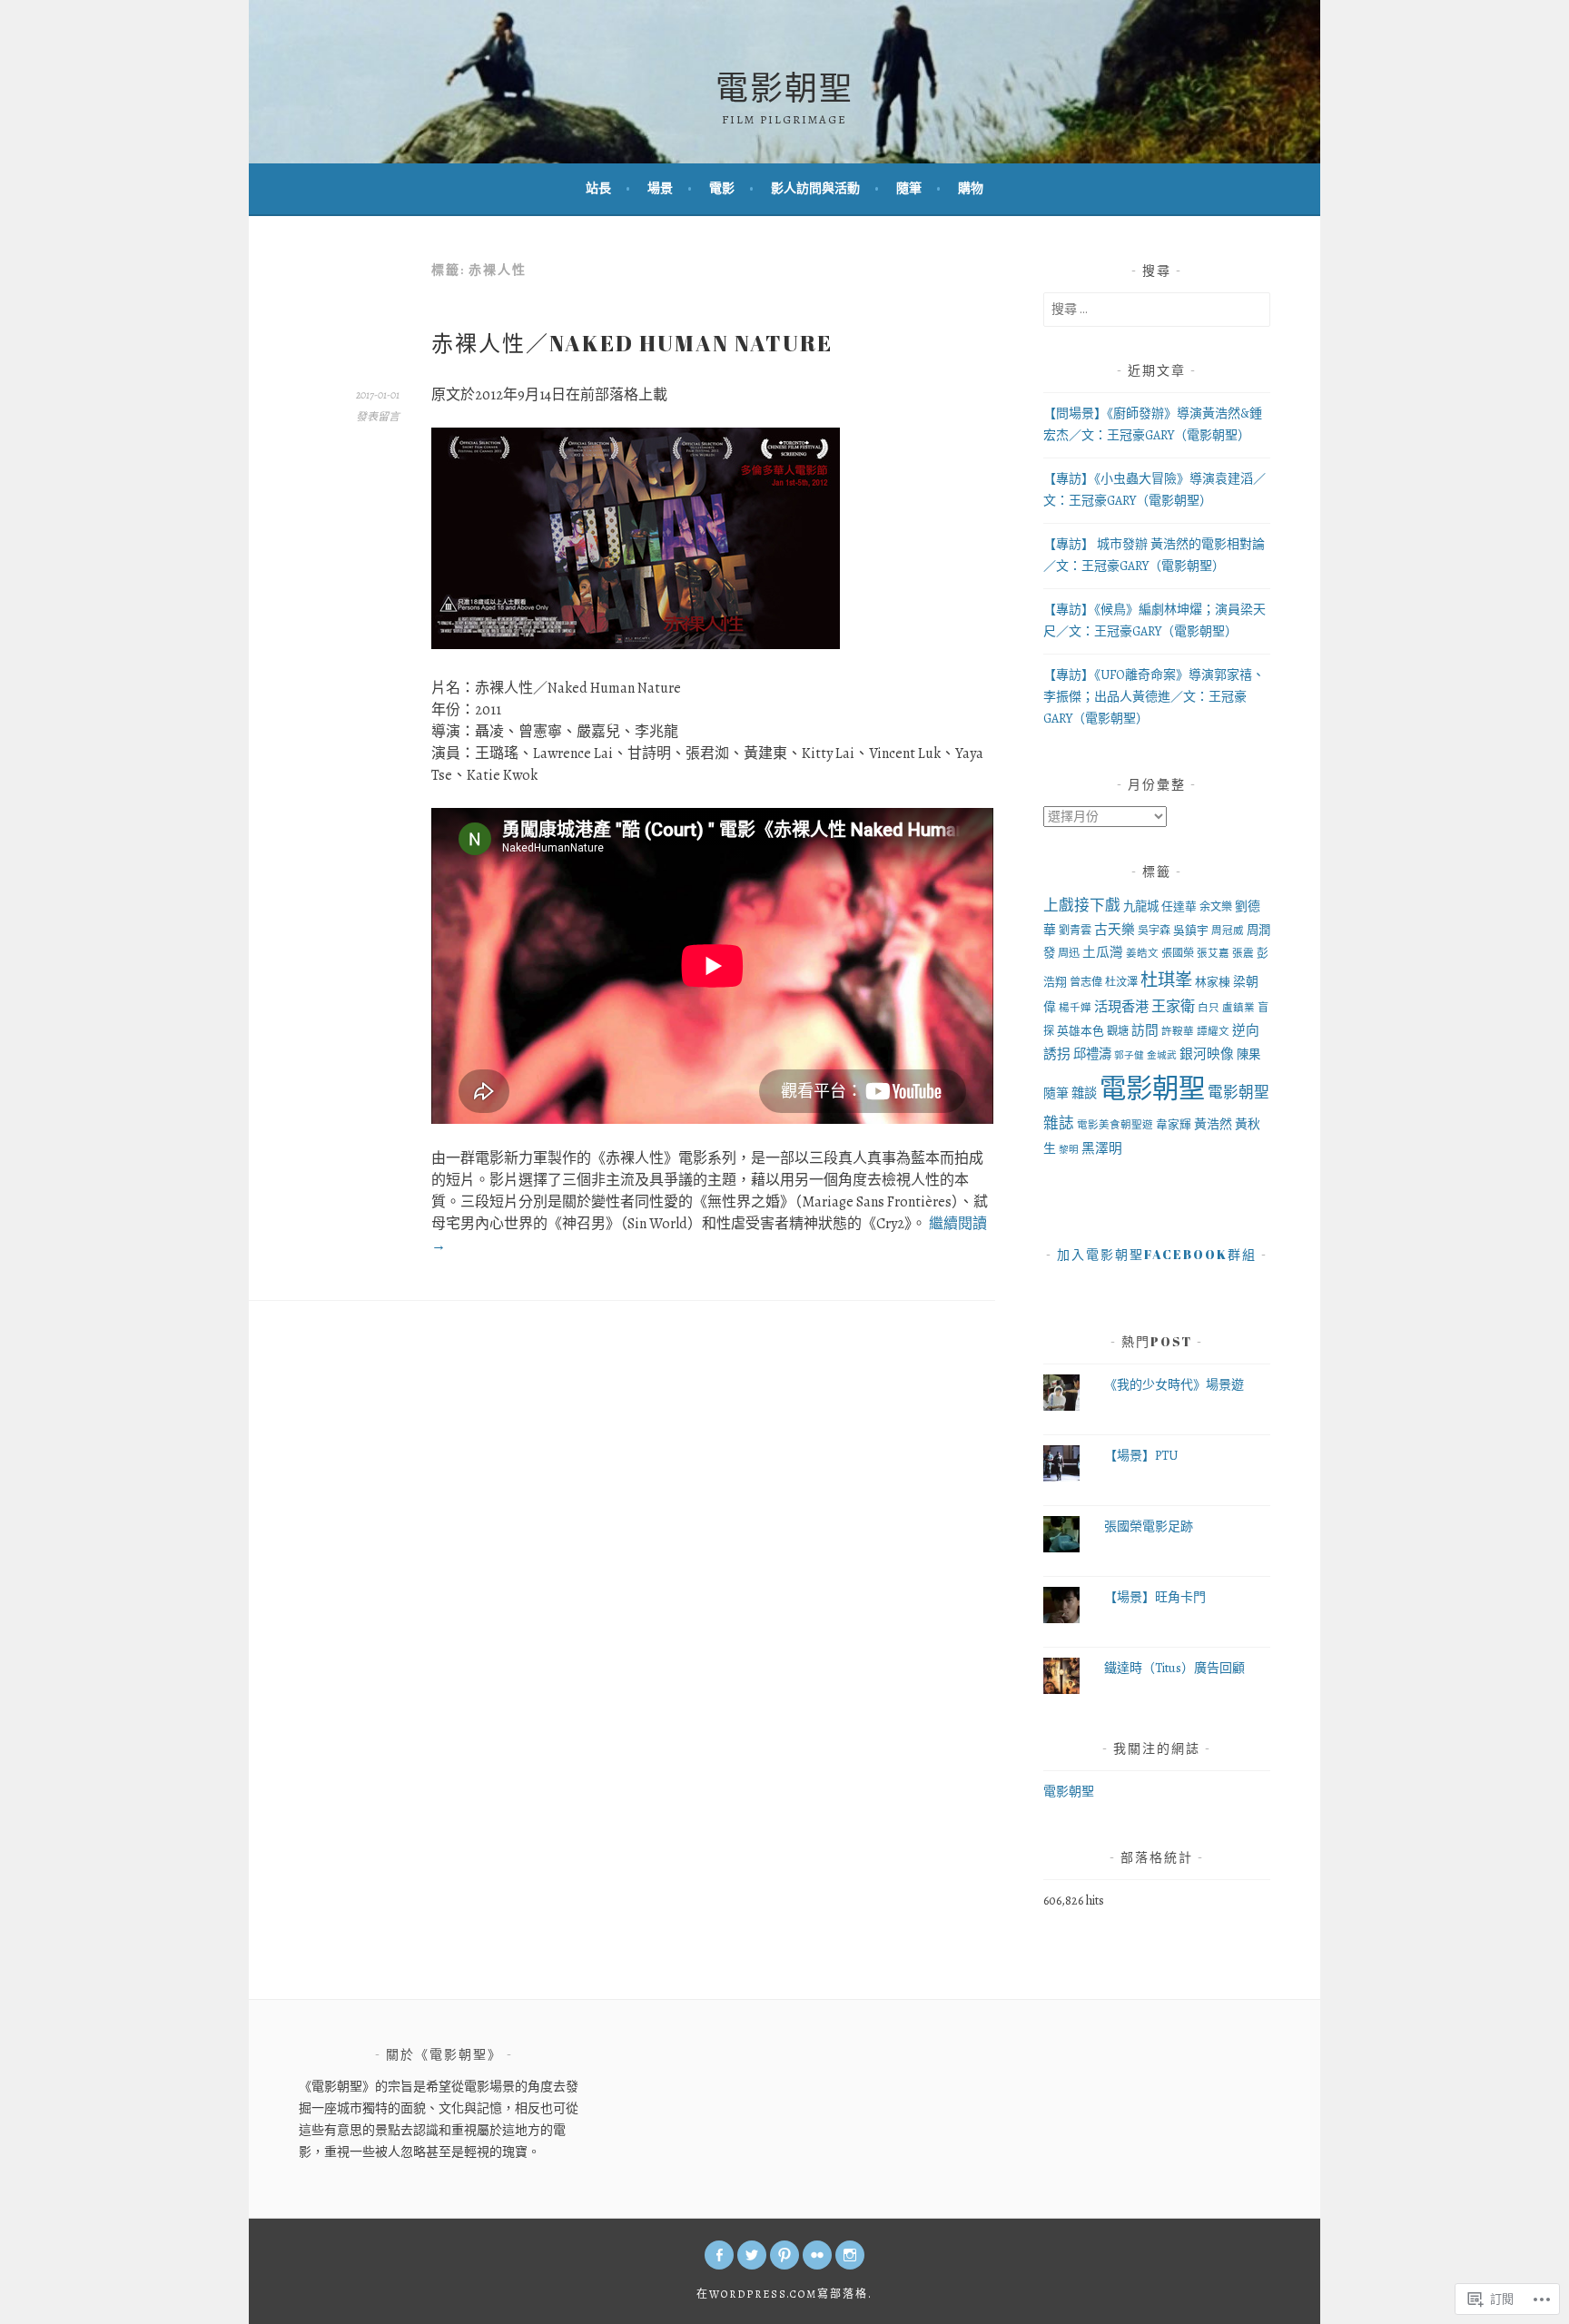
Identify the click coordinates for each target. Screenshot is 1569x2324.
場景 (660, 188)
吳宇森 (1154, 931)
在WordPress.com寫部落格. (784, 2294)
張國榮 (1178, 953)
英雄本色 (1081, 1031)
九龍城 (1141, 906)
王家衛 (1173, 1007)
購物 (971, 188)
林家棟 (1213, 982)
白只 (1209, 1008)
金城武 (1162, 1055)
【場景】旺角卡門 (1155, 1597)
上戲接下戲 (1082, 906)
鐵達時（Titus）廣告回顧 (1174, 1668)
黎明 (1069, 1150)
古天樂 (1115, 930)
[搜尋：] (1157, 309)
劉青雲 (1075, 931)
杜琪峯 (1166, 980)
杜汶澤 (1121, 982)
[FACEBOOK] (719, 2255)
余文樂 (1216, 907)
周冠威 (1228, 931)
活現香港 (1121, 1007)
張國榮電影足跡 (1149, 1526)
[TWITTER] (752, 2255)
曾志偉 (1086, 982)
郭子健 (1129, 1055)
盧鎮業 (1238, 1008)
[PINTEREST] (784, 2255)
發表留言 (378, 417)
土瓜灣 (1103, 952)
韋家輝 (1174, 1124)
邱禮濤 (1092, 1054)
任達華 (1179, 906)
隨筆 (909, 188)
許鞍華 (1178, 1031)
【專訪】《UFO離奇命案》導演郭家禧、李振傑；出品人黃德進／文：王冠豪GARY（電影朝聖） (1154, 697)
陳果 (1248, 1054)
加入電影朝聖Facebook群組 (1157, 1254)
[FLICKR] (817, 2255)
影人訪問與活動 (815, 188)
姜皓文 (1142, 953)
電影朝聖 (784, 87)
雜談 (1084, 1093)
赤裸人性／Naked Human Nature (632, 343)
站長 (598, 188)
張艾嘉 (1213, 953)
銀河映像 (1207, 1054)
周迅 (1069, 953)
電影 (722, 188)
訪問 (1145, 1030)
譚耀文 (1213, 1031)
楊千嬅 (1075, 1008)
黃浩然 (1213, 1124)
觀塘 (1118, 1031)
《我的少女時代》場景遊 (1174, 1385)
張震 (1243, 953)
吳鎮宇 (1191, 930)
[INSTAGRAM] (850, 2255)
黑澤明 (1102, 1148)
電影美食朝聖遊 (1115, 1125)
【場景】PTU (1141, 1456)
